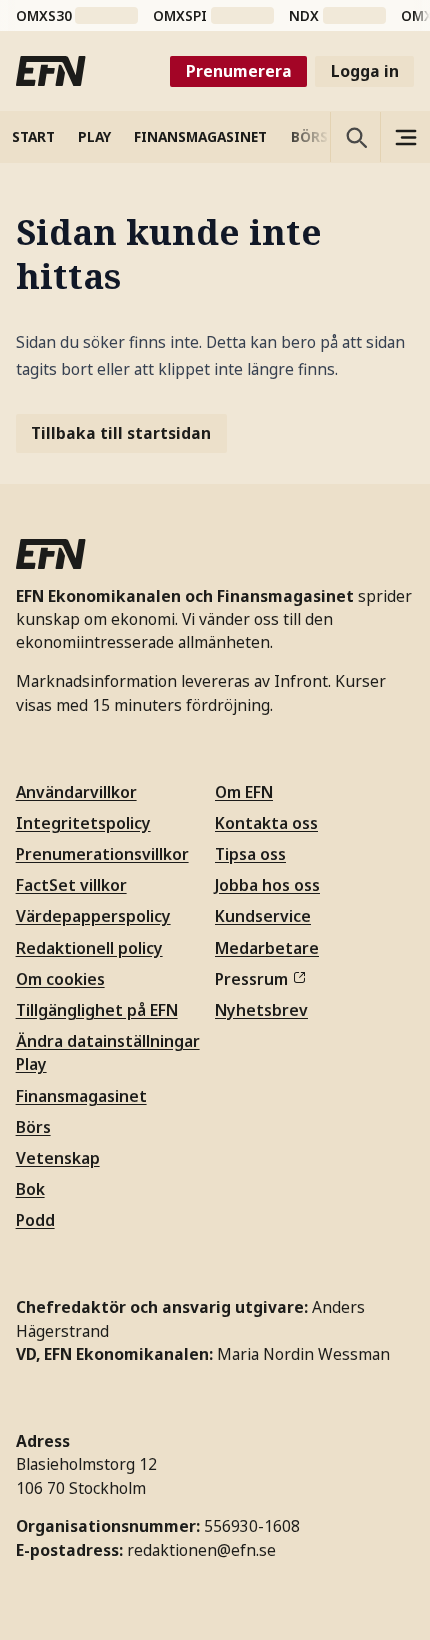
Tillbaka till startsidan (121, 433)
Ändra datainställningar (108, 1041)
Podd (35, 1220)
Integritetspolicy (83, 823)
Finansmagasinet (81, 1096)
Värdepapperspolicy (93, 916)
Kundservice (263, 916)
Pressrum (251, 979)
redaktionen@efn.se (201, 1550)
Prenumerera (239, 71)
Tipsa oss (250, 854)
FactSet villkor (71, 885)
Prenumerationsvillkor (102, 854)
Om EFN (244, 792)
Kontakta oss (266, 823)
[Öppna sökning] (355, 137)
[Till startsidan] (51, 71)
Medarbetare (267, 948)
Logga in (365, 71)
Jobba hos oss (267, 885)
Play (31, 1064)
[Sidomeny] (405, 137)
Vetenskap (58, 1158)
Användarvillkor (76, 792)
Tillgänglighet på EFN (97, 1010)
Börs (33, 1127)
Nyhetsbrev (261, 1010)
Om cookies (60, 979)
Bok (30, 1189)
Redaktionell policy (89, 948)
